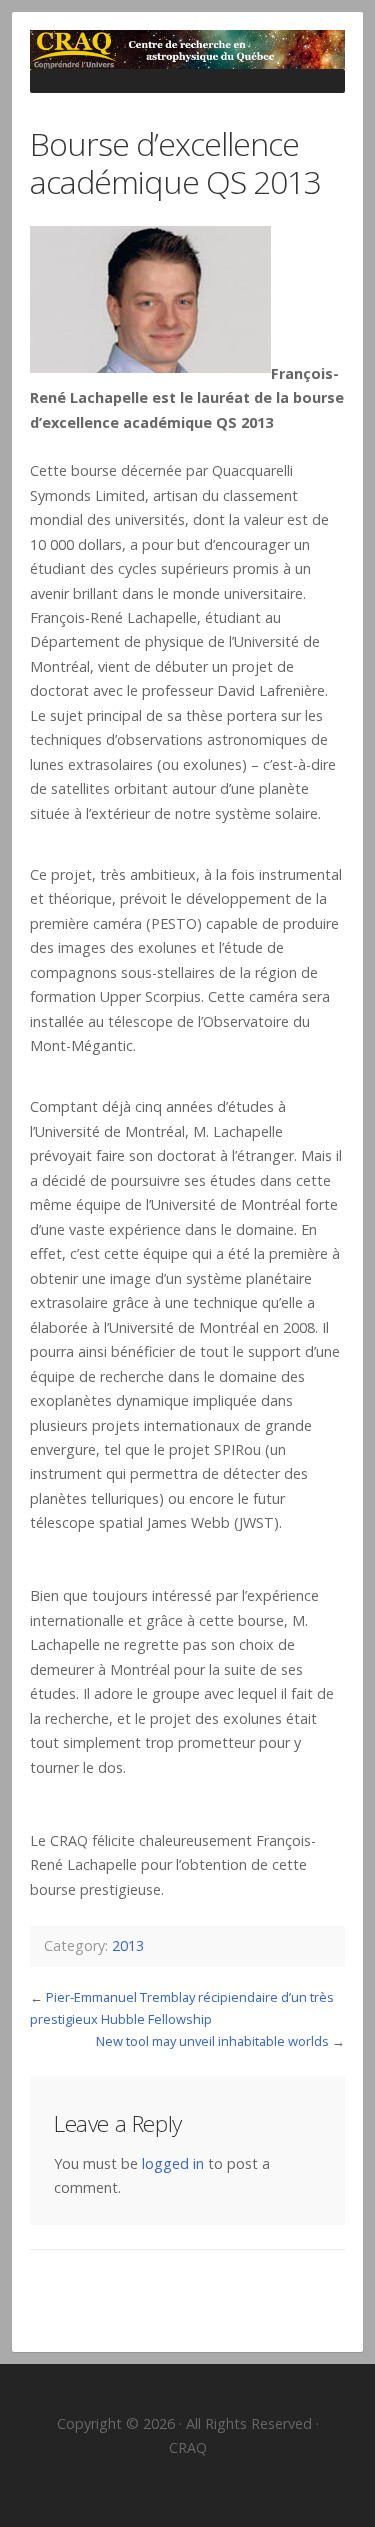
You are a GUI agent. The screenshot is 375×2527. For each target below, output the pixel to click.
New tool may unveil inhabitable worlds (212, 2041)
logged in (173, 2163)
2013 (128, 1945)
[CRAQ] (187, 49)
